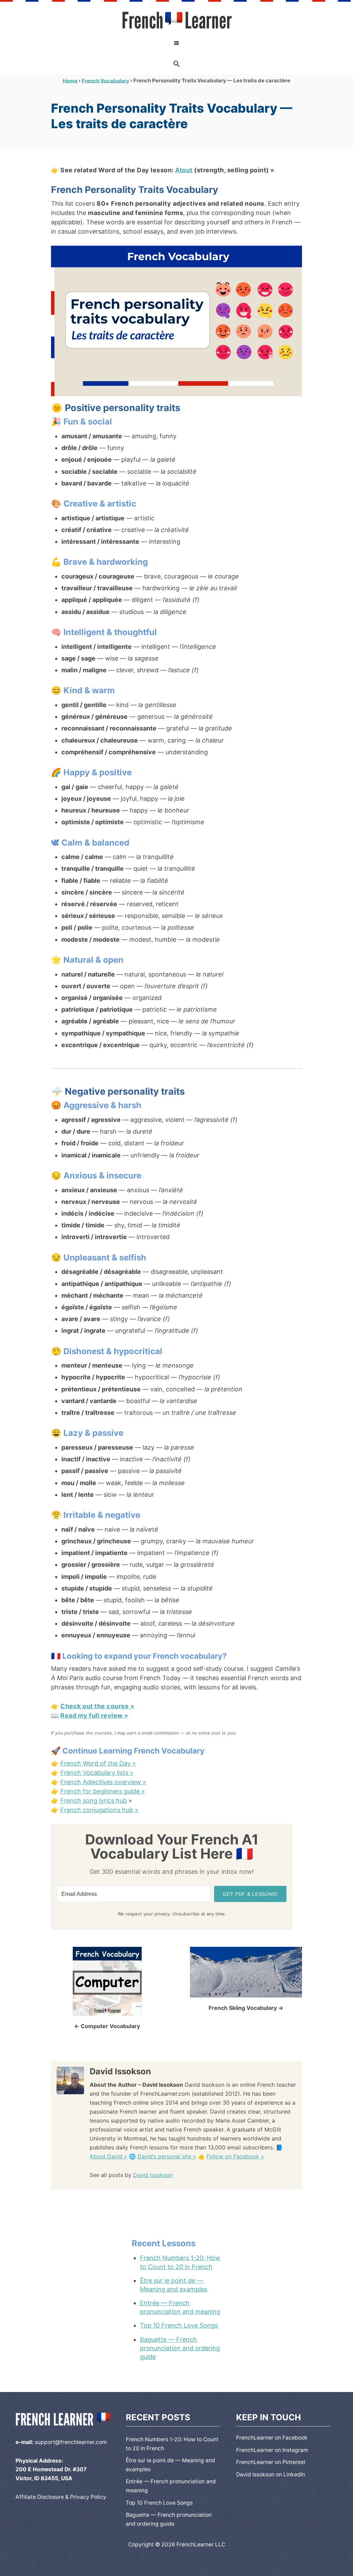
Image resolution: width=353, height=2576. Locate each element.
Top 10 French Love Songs (179, 2325)
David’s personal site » (167, 2156)
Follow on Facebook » (235, 2156)
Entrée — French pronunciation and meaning (180, 2307)
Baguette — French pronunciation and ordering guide (180, 2348)
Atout (184, 170)
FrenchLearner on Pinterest (271, 2462)
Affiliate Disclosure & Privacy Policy (61, 2497)
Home (70, 80)
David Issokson (153, 2175)
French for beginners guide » (103, 1791)
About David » (108, 2156)
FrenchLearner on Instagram (272, 2450)
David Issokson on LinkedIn (271, 2475)
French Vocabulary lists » (97, 1773)
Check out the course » (97, 1706)
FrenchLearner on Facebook (272, 2438)
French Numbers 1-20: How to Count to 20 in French (180, 2262)
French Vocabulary (105, 80)
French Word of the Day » (98, 1763)
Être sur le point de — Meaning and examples (174, 2285)
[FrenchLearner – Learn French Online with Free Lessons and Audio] (176, 20)
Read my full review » (94, 1715)
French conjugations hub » (99, 1810)
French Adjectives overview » (103, 1782)
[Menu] (176, 43)
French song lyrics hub (94, 1801)
